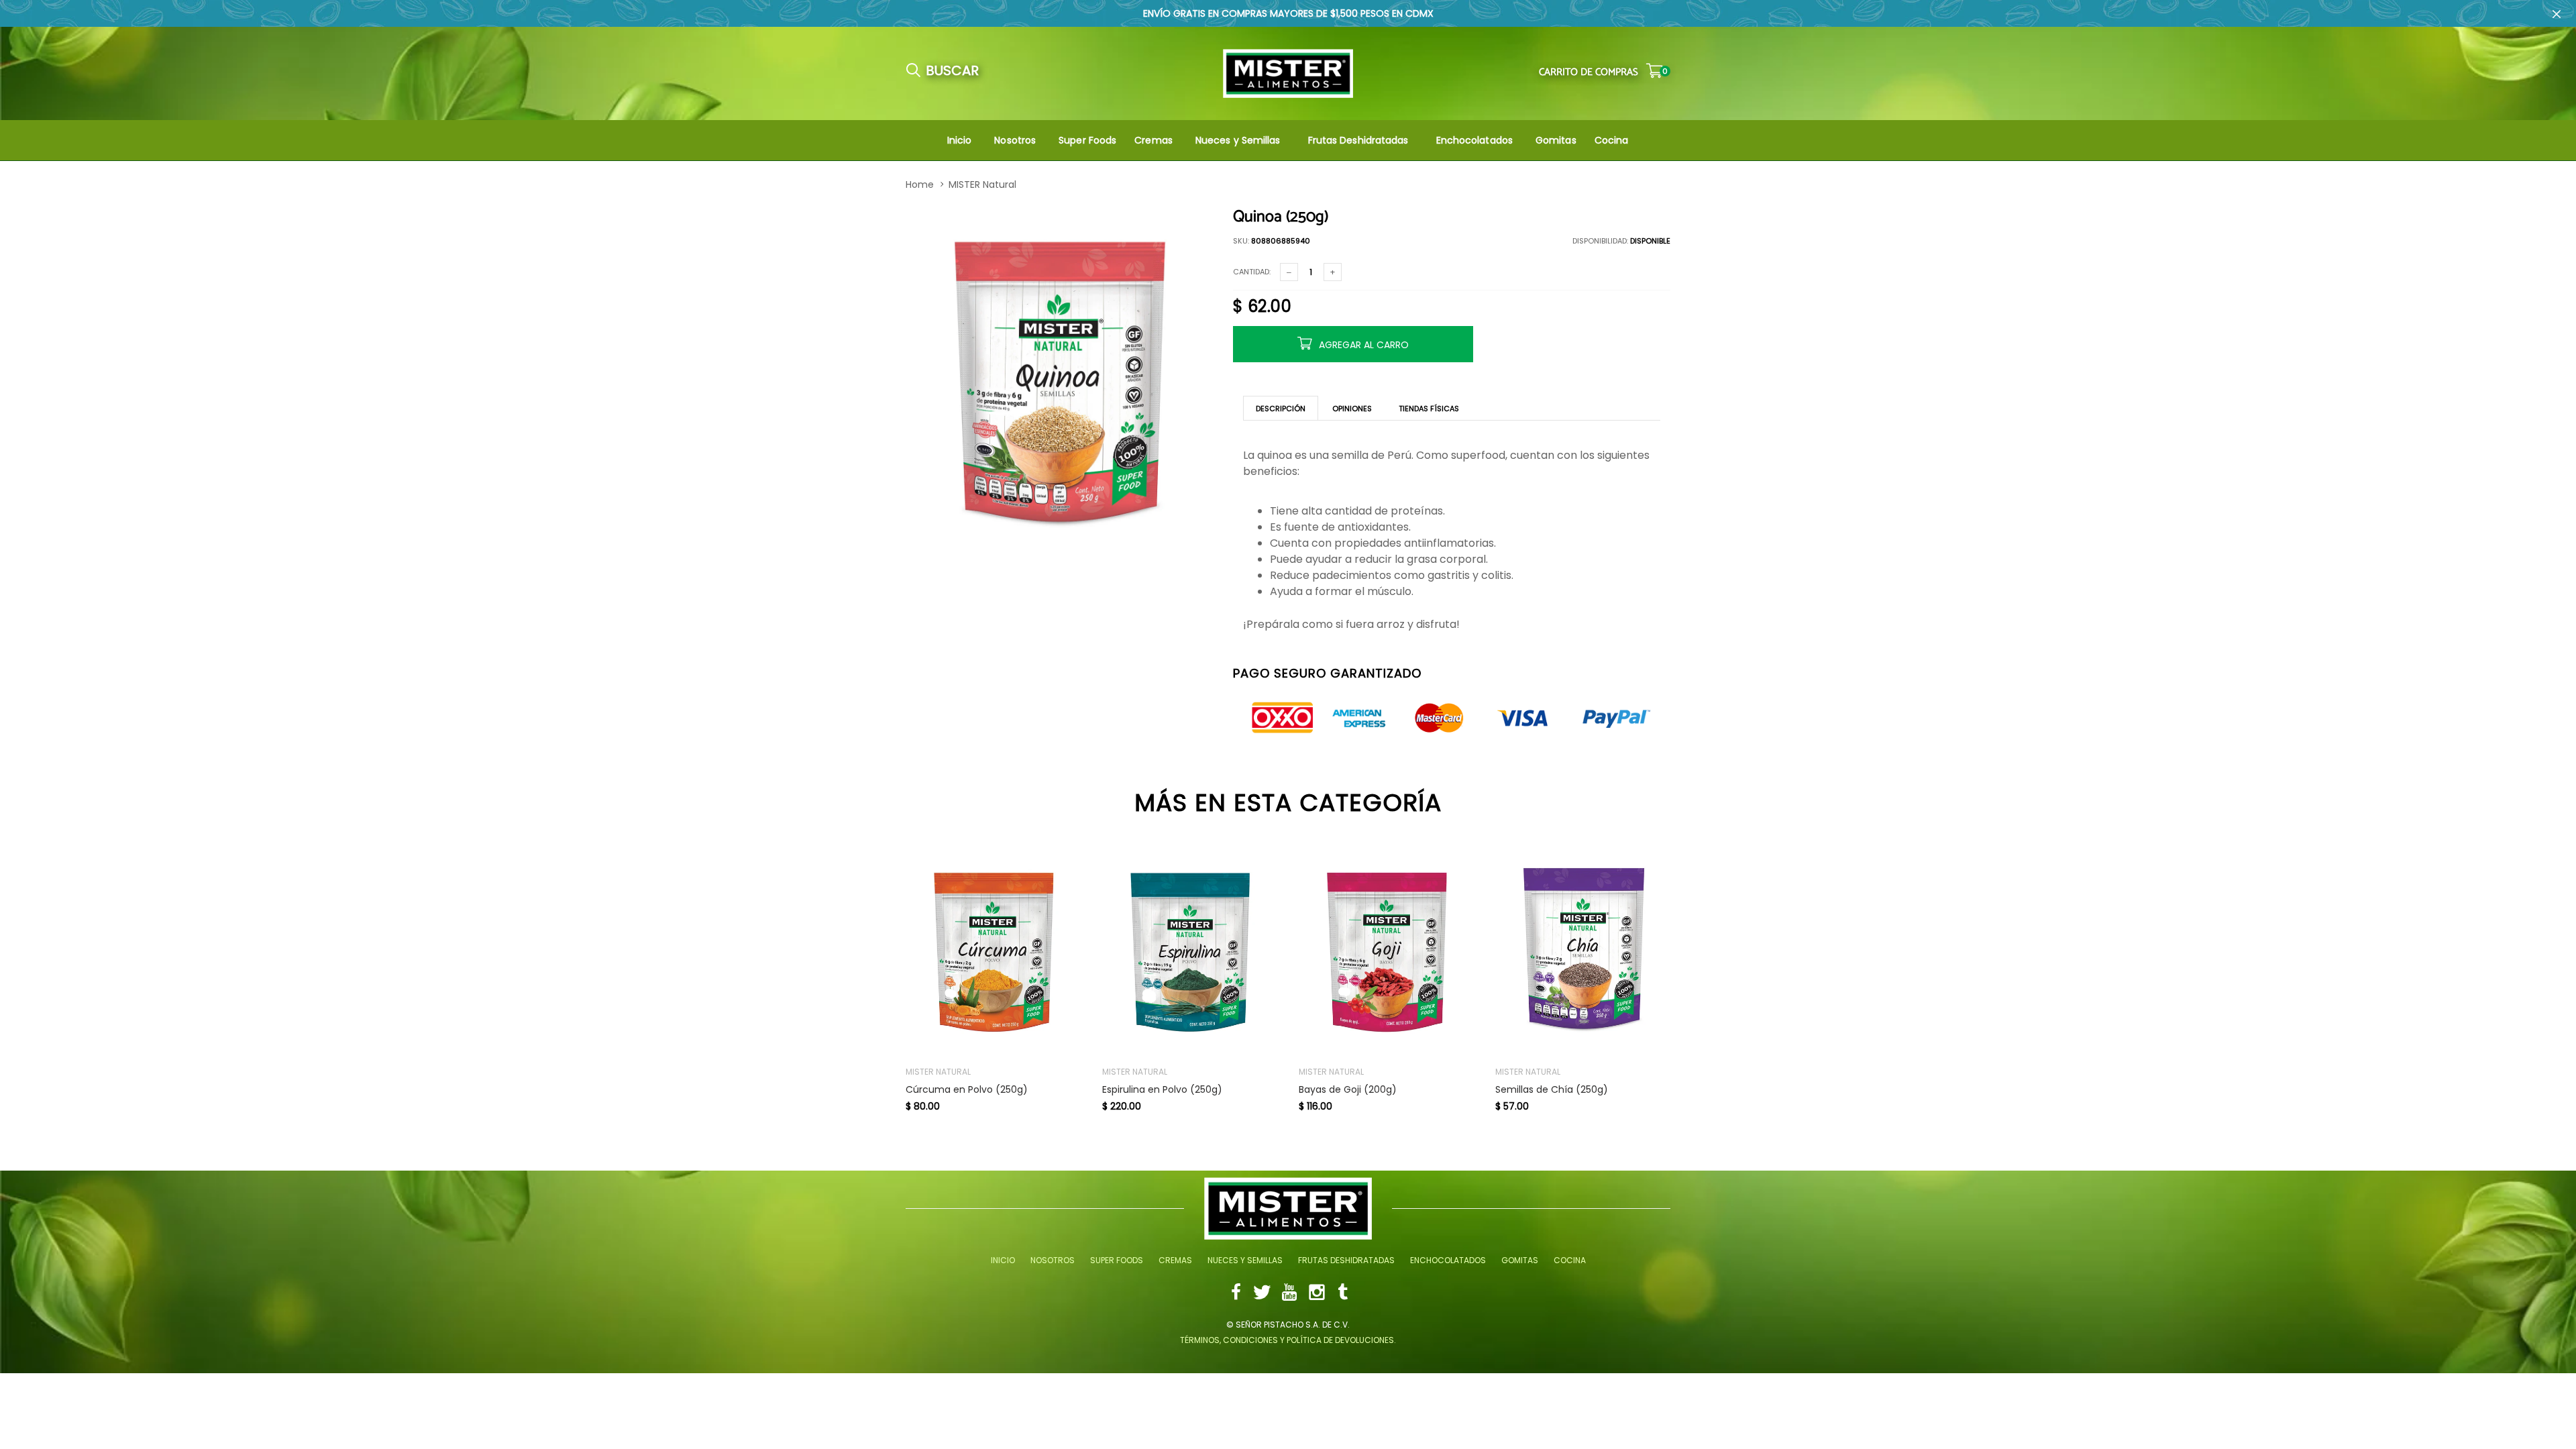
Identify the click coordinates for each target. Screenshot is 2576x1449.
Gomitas (1556, 140)
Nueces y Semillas (1238, 140)
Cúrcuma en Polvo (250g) (967, 1090)
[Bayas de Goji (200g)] (1387, 952)
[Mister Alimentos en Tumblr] (1343, 1294)
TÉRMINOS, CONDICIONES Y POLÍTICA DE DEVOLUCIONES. (1288, 1340)
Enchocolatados (1474, 140)
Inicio (960, 140)
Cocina (1612, 140)
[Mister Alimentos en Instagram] (1317, 1294)
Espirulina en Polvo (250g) (1162, 1090)
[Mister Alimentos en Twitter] (1262, 1294)
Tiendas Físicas (1429, 409)
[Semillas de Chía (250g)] (1584, 952)
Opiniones (1352, 409)
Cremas (1153, 140)
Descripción (1281, 409)
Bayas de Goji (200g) (1348, 1090)
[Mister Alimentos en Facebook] (1236, 1294)
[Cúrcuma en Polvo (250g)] (994, 952)
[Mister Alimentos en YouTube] (1289, 1294)
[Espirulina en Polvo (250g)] (1190, 952)
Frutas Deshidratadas (1358, 140)
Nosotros (1015, 140)
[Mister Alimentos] (1288, 73)
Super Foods (1087, 140)
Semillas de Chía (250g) (1552, 1090)
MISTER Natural (982, 184)
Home (920, 184)
